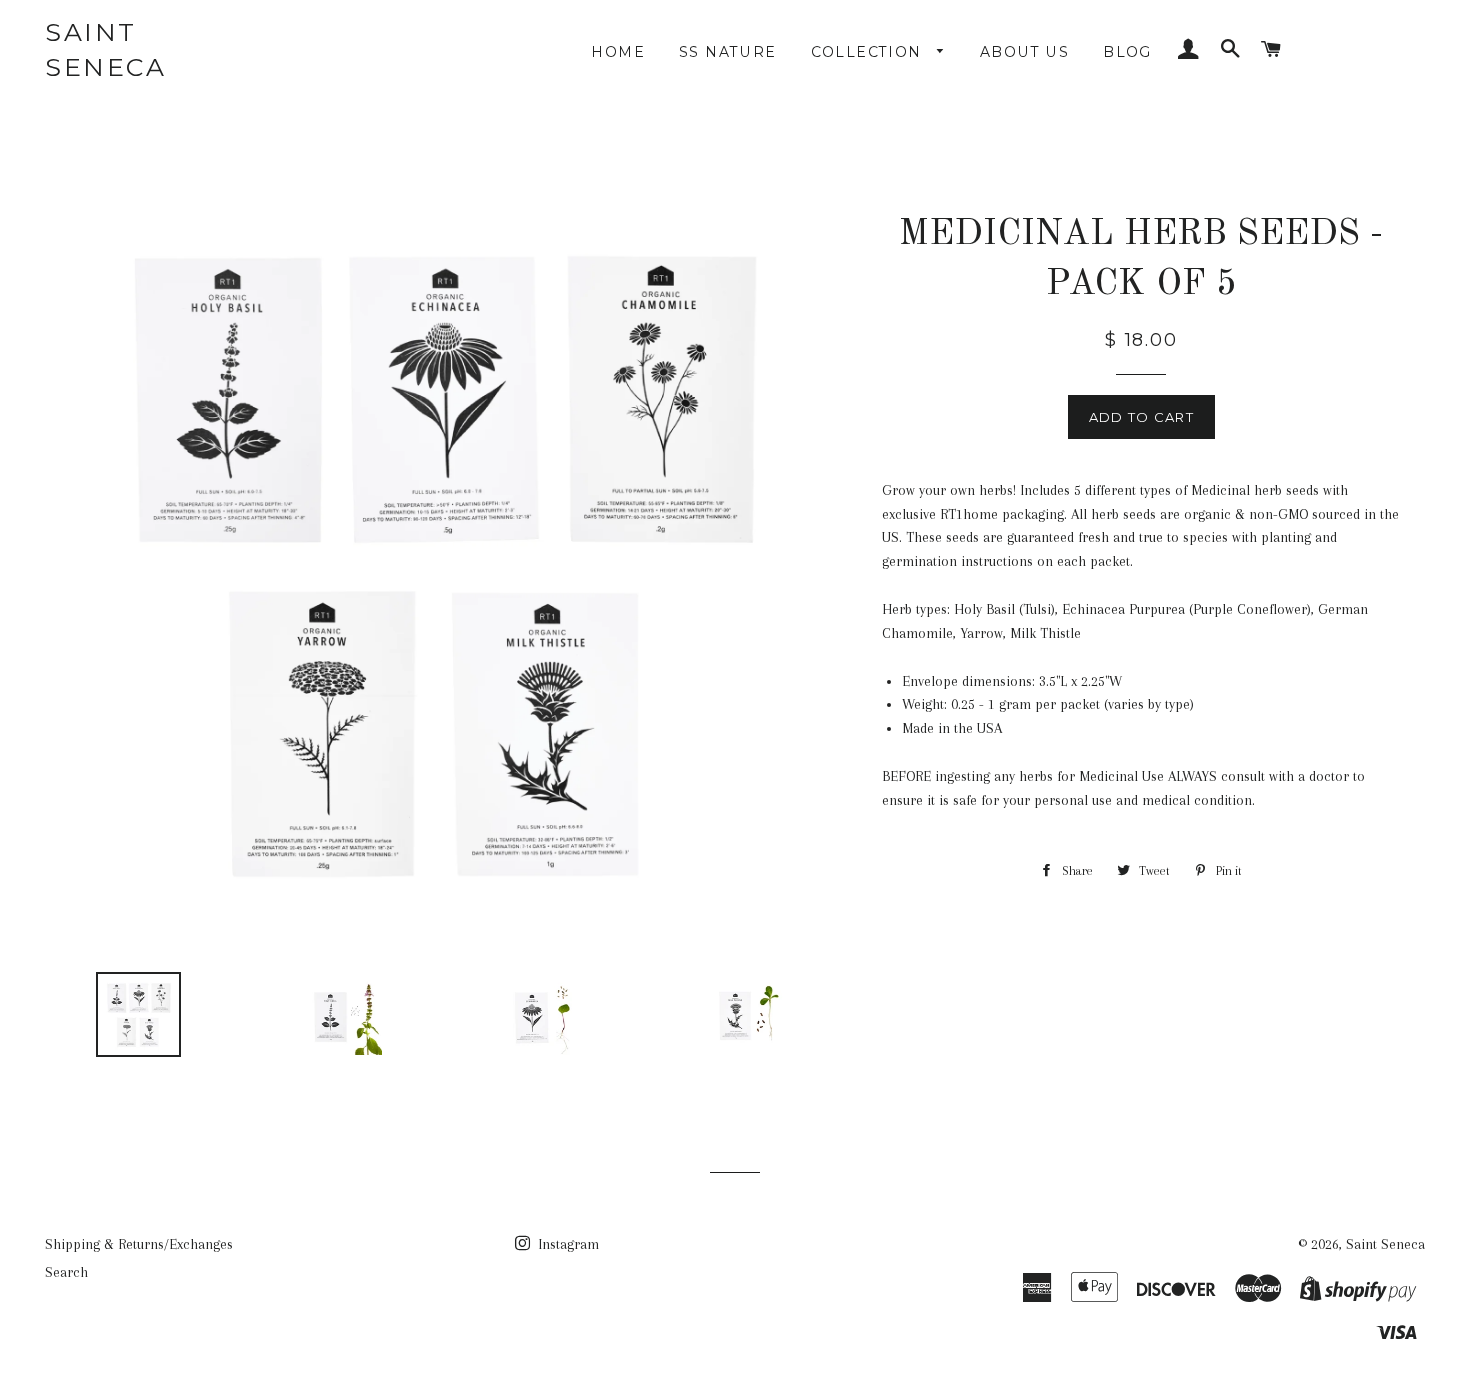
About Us (1024, 52)
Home (618, 52)
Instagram (566, 1244)
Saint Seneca (105, 49)
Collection (869, 52)
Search (66, 1272)
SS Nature (728, 52)
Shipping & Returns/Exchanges (139, 1244)
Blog (1127, 52)
